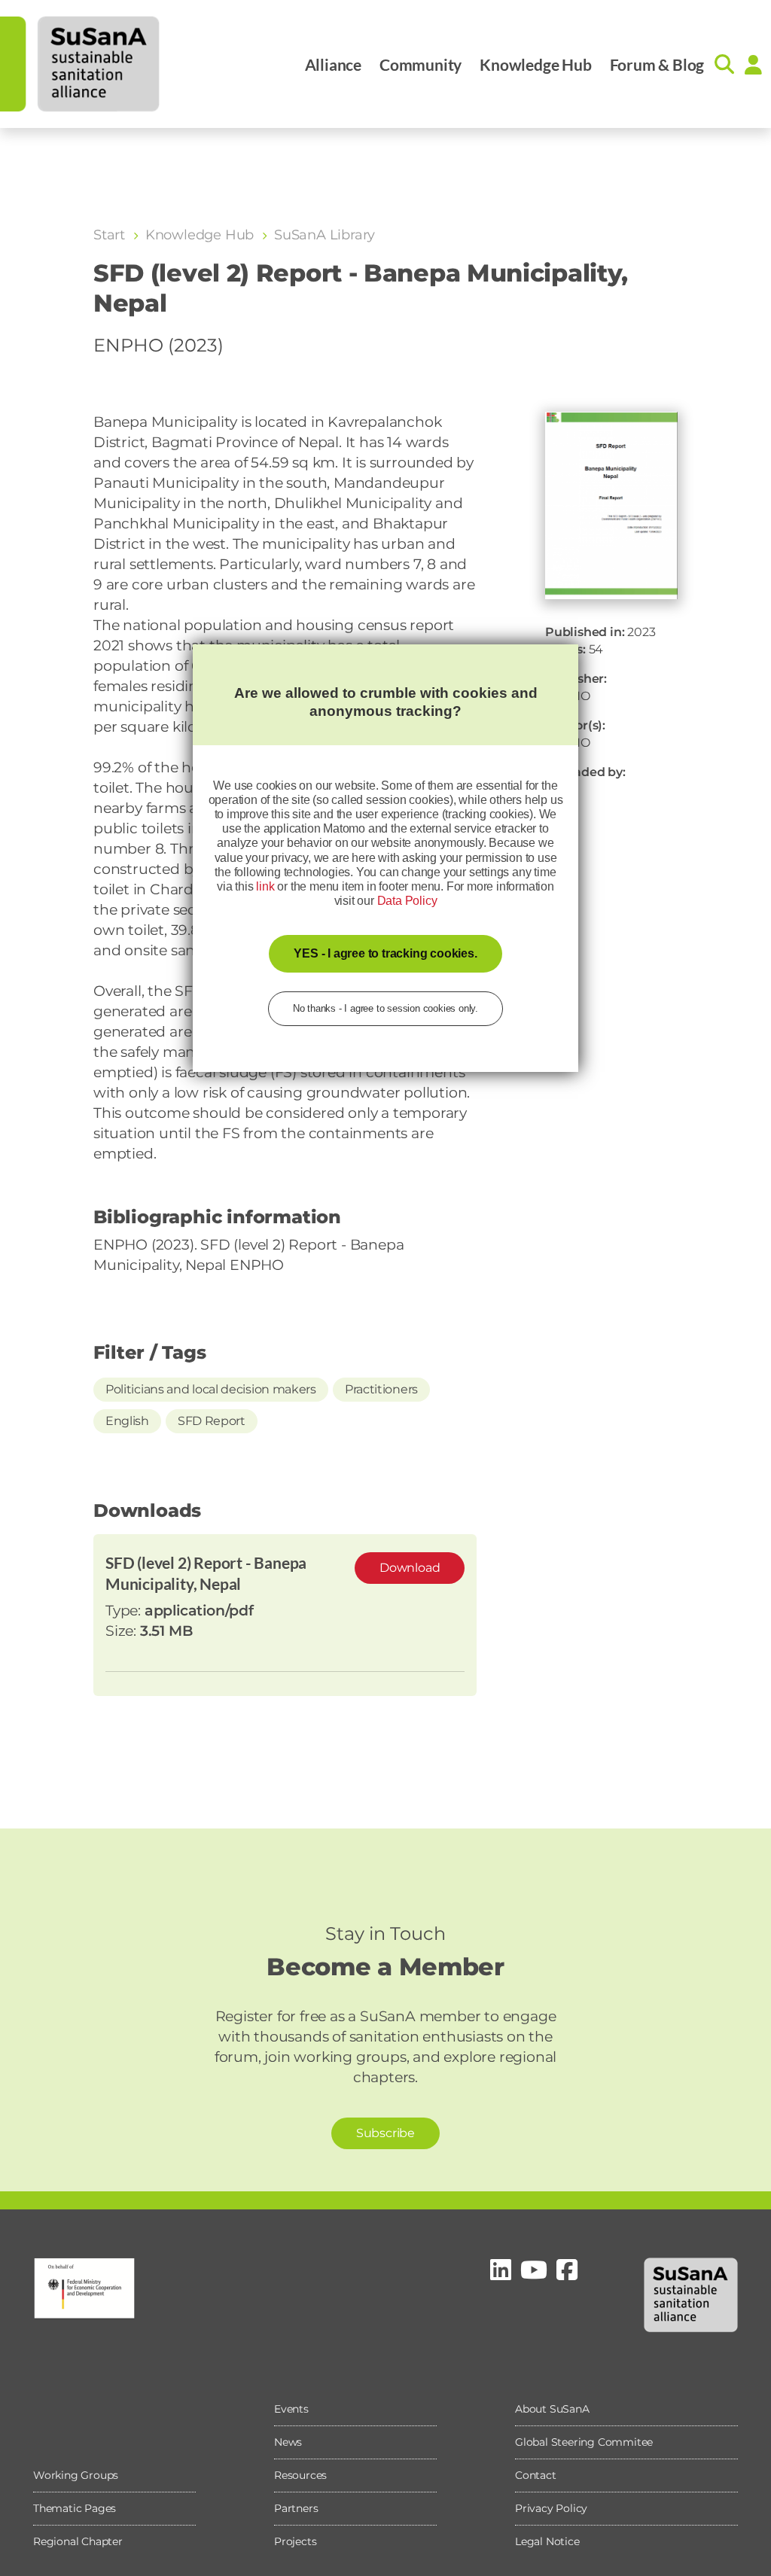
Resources (300, 2475)
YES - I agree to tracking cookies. (385, 953)
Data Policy (407, 901)
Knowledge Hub (535, 64)
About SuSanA (552, 2409)
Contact (536, 2475)
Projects (295, 2541)
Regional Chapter (78, 2541)
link (265, 886)
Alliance (333, 64)
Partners (296, 2508)
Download (410, 1568)
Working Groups (76, 2475)
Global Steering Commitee (584, 2442)
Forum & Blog (657, 64)
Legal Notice (547, 2541)
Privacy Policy (551, 2508)
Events (291, 2409)
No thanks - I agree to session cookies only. (385, 1008)
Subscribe (385, 2133)
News (288, 2442)
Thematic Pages (75, 2508)
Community (421, 64)
